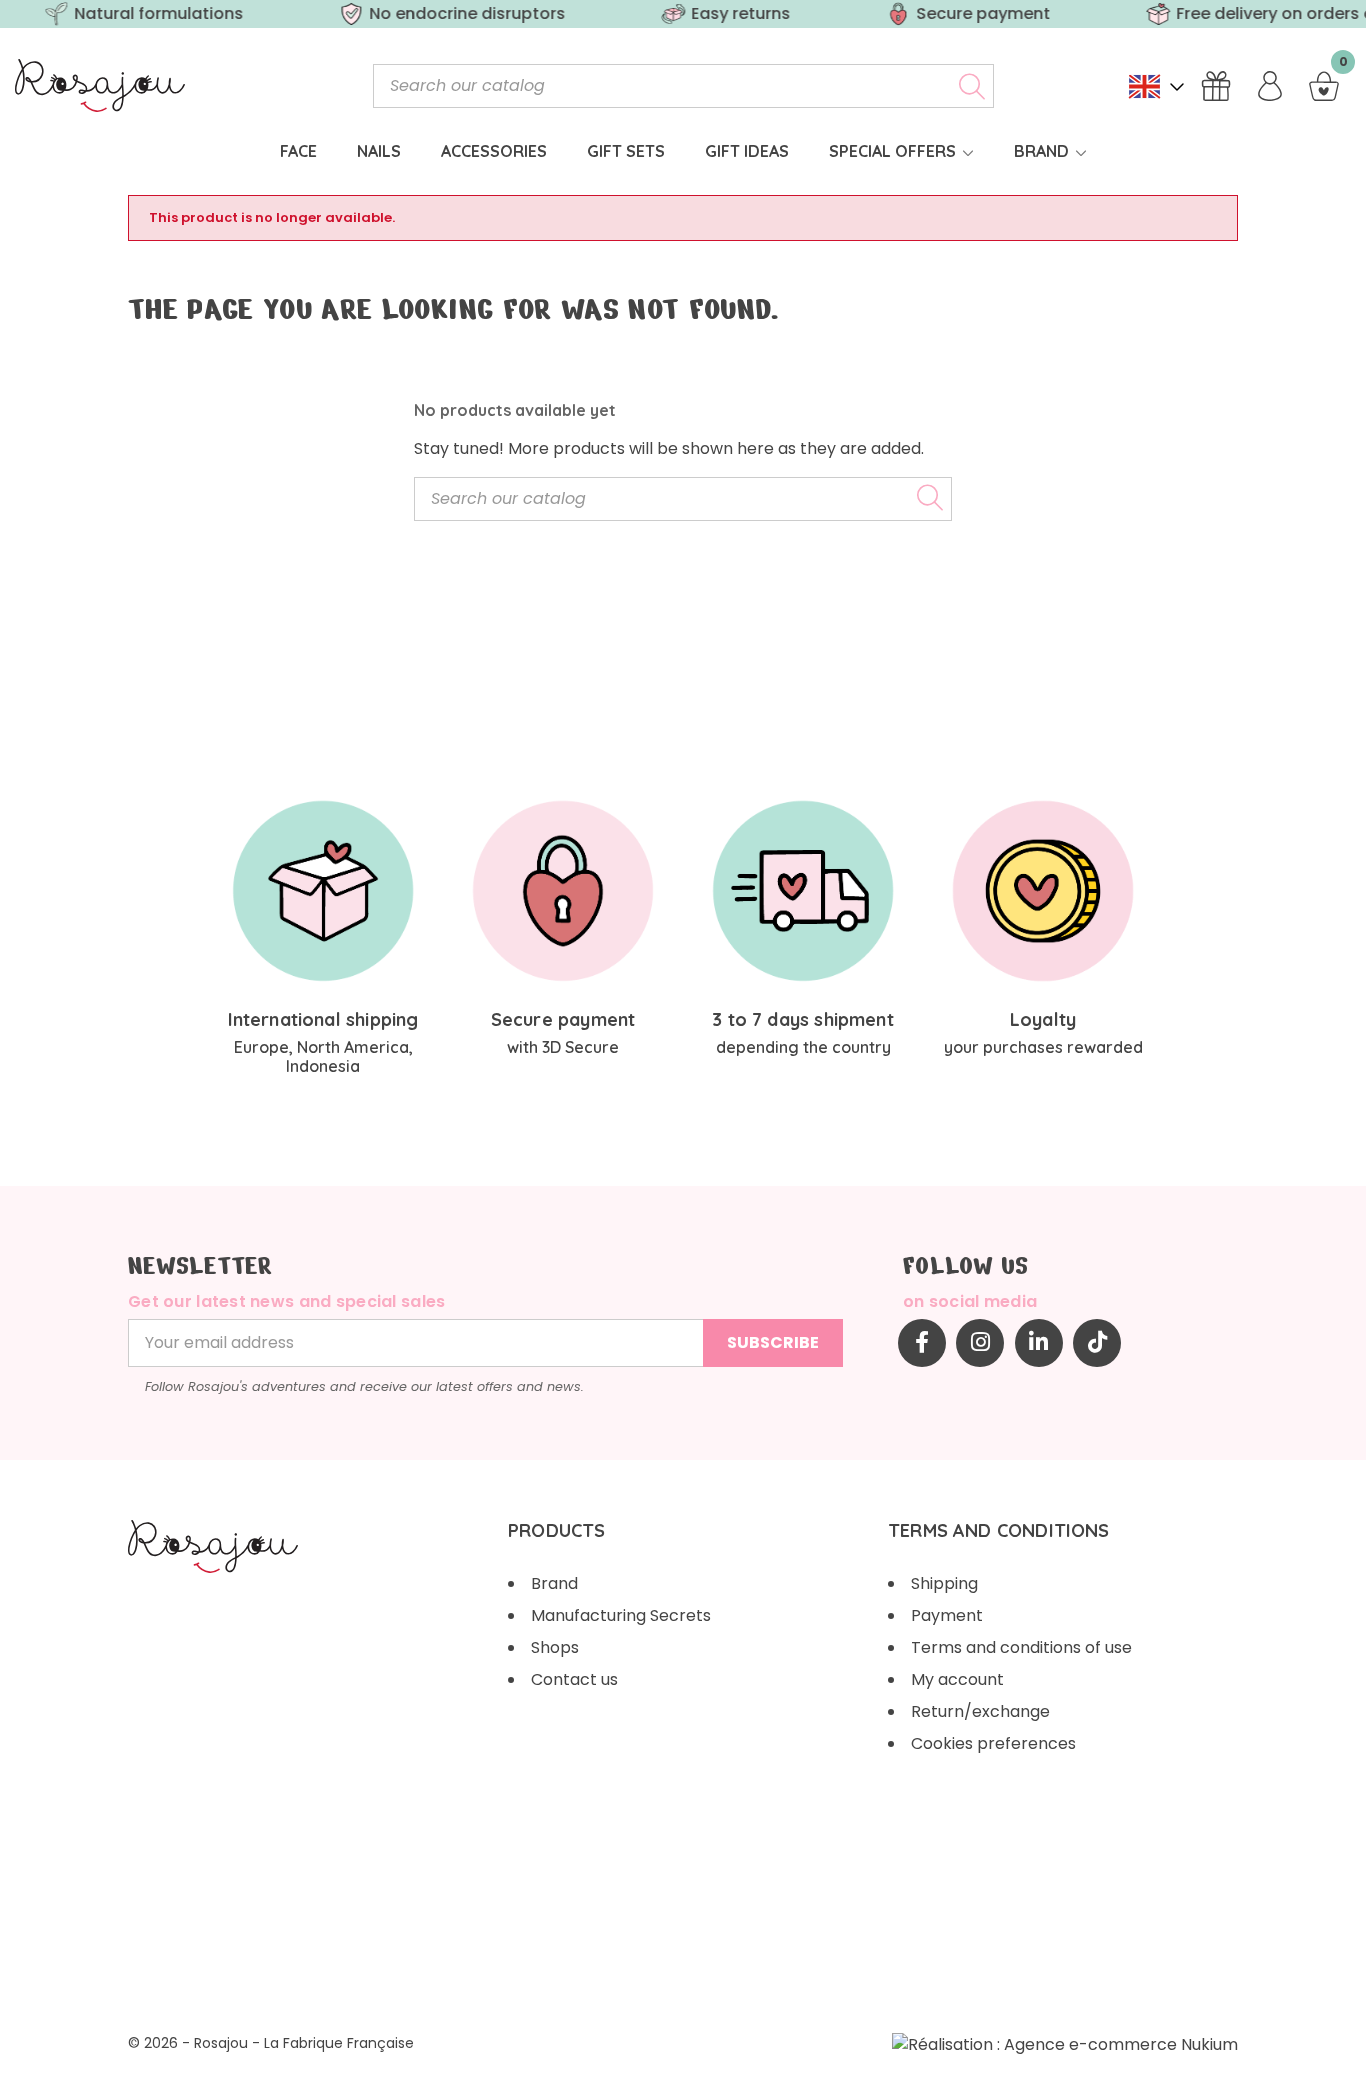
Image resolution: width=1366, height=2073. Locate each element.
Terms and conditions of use (1021, 1647)
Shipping (944, 1583)
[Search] (972, 86)
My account (957, 1679)
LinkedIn (1039, 1343)
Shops (555, 1647)
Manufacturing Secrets (621, 1615)
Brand (554, 1583)
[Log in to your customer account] (1270, 86)
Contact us (574, 1679)
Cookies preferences (993, 1743)
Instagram (980, 1343)
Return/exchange (980, 1711)
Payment (947, 1615)
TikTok (1097, 1343)
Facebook (922, 1343)
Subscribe (773, 1342)
